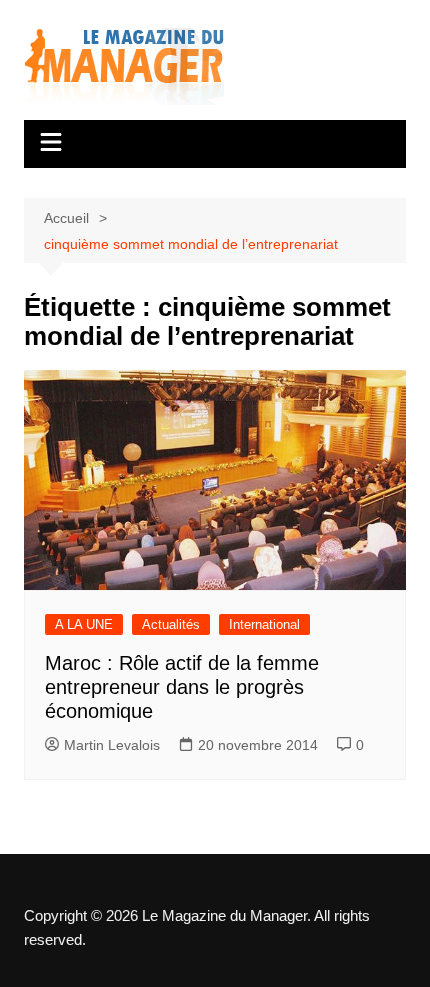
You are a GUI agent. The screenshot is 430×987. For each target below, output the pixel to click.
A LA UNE (84, 624)
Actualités (171, 624)
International (264, 624)
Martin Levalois (112, 745)
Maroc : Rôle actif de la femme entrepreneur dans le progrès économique (182, 687)
